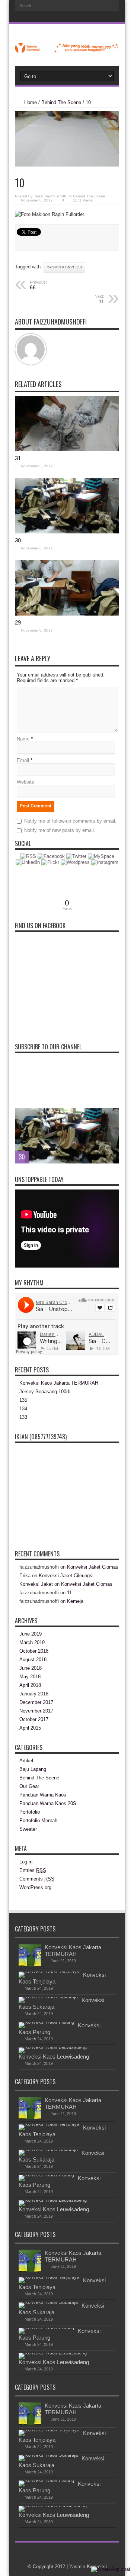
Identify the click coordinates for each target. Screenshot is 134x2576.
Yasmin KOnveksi (64, 267)
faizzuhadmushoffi (50, 196)
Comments (37, 1879)
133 (23, 1417)
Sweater (28, 1829)
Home (31, 102)
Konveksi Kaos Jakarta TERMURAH (59, 1383)
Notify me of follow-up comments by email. (70, 821)
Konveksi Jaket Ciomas (93, 1567)
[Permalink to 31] (67, 450)
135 (23, 1400)
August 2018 (33, 1660)
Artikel (26, 1761)
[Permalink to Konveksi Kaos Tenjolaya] (49, 1971)
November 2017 (36, 1711)
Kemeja (75, 1601)
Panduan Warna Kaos (43, 1795)
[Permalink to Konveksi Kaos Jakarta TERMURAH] (30, 1965)
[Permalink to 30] (67, 532)
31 (18, 458)
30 (18, 540)
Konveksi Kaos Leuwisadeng (54, 2057)
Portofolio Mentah (38, 1820)
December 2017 (36, 1702)
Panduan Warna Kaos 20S (48, 1803)
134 (23, 1409)
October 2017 (34, 1719)
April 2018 (30, 1685)
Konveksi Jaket (36, 1584)
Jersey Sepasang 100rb (45, 1392)
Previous (112, 1116)
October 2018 (34, 1651)
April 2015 (30, 1728)
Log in (26, 1862)
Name (23, 739)
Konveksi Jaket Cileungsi (66, 1576)
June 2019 (31, 1634)
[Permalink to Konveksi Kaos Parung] (46, 2022)
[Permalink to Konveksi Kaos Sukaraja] (48, 1997)
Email (23, 760)
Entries (33, 1870)
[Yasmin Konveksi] (67, 48)
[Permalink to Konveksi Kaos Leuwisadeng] (53, 2047)
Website (25, 782)
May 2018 (30, 1677)
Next (112, 1127)
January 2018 (34, 1694)
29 (18, 622)
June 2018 (31, 1668)
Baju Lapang (33, 1769)
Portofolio (30, 1812)
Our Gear (29, 1786)
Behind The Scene (61, 102)
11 (69, 1593)
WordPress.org (35, 1887)
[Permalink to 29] (67, 614)
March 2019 (32, 1642)
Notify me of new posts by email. (60, 830)
